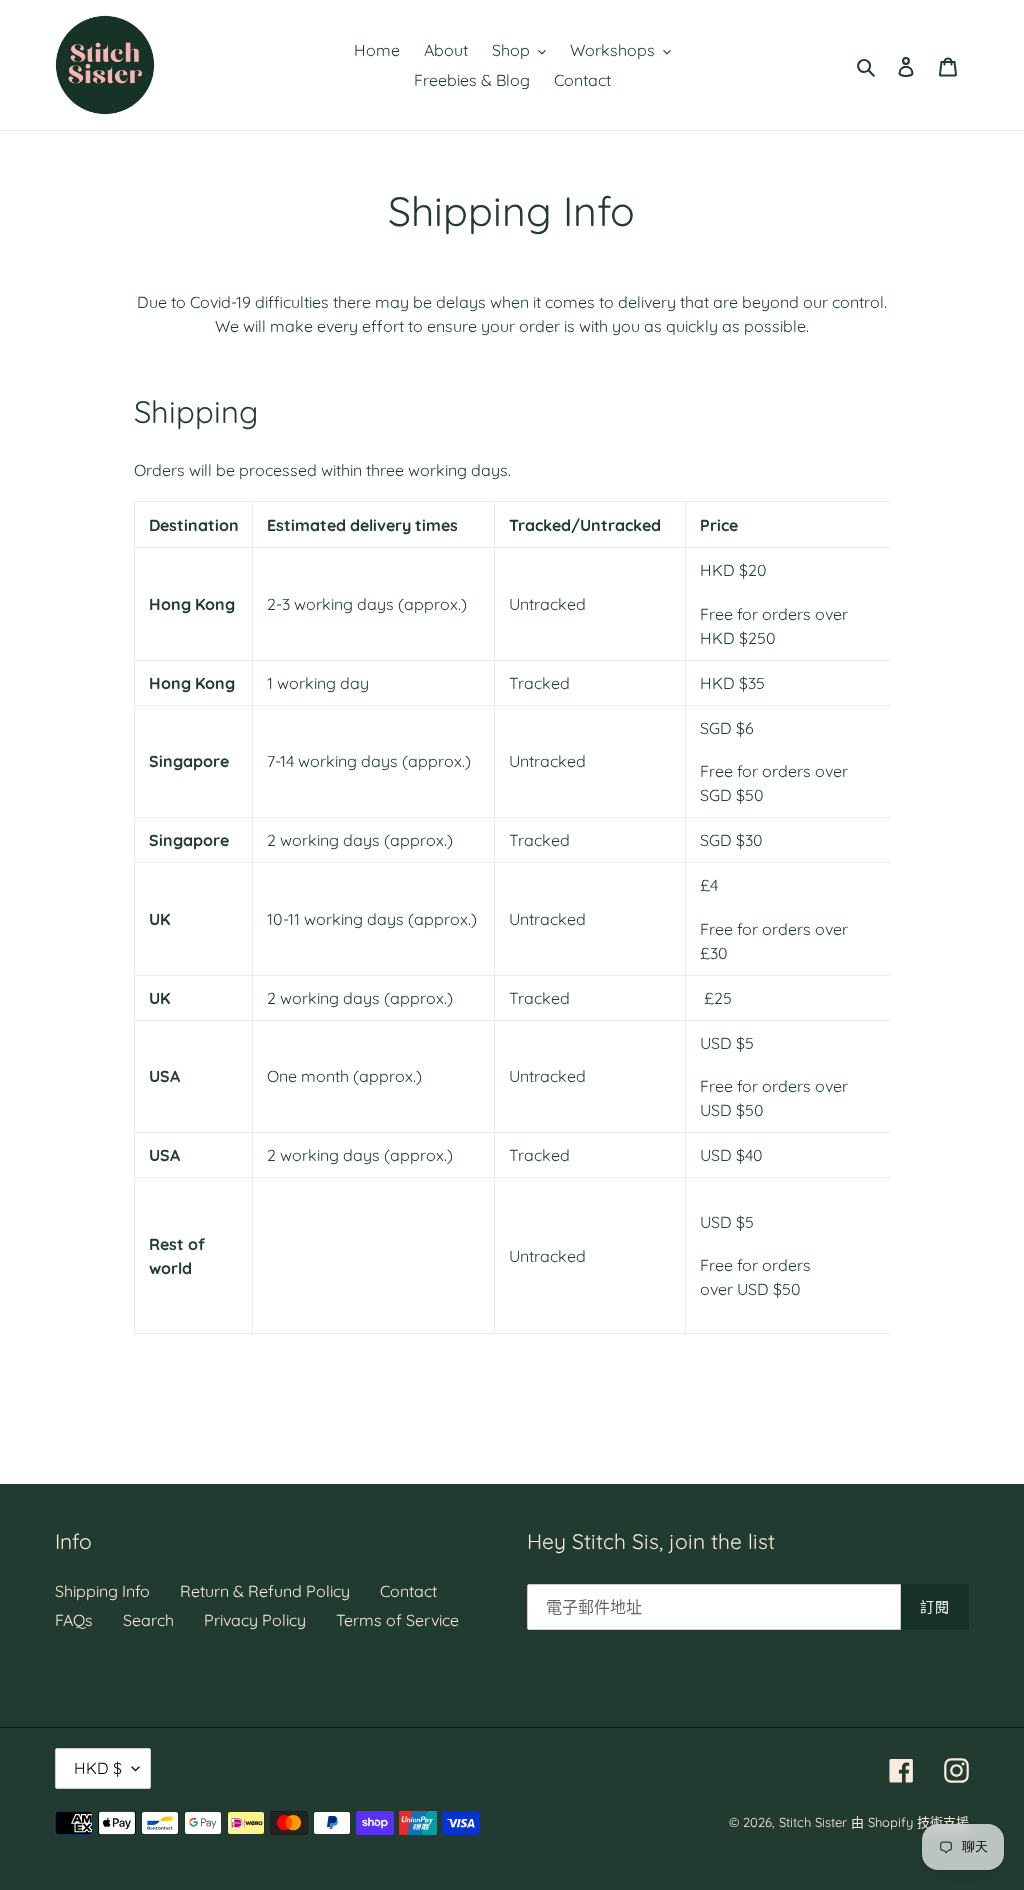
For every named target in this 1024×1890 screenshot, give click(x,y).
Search (148, 1620)
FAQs (74, 1620)
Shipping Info (102, 1591)
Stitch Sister (813, 1822)
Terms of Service (397, 1620)
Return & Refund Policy (265, 1591)
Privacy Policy (255, 1620)
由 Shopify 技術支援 (910, 1822)
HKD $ (98, 1768)
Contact (408, 1591)
